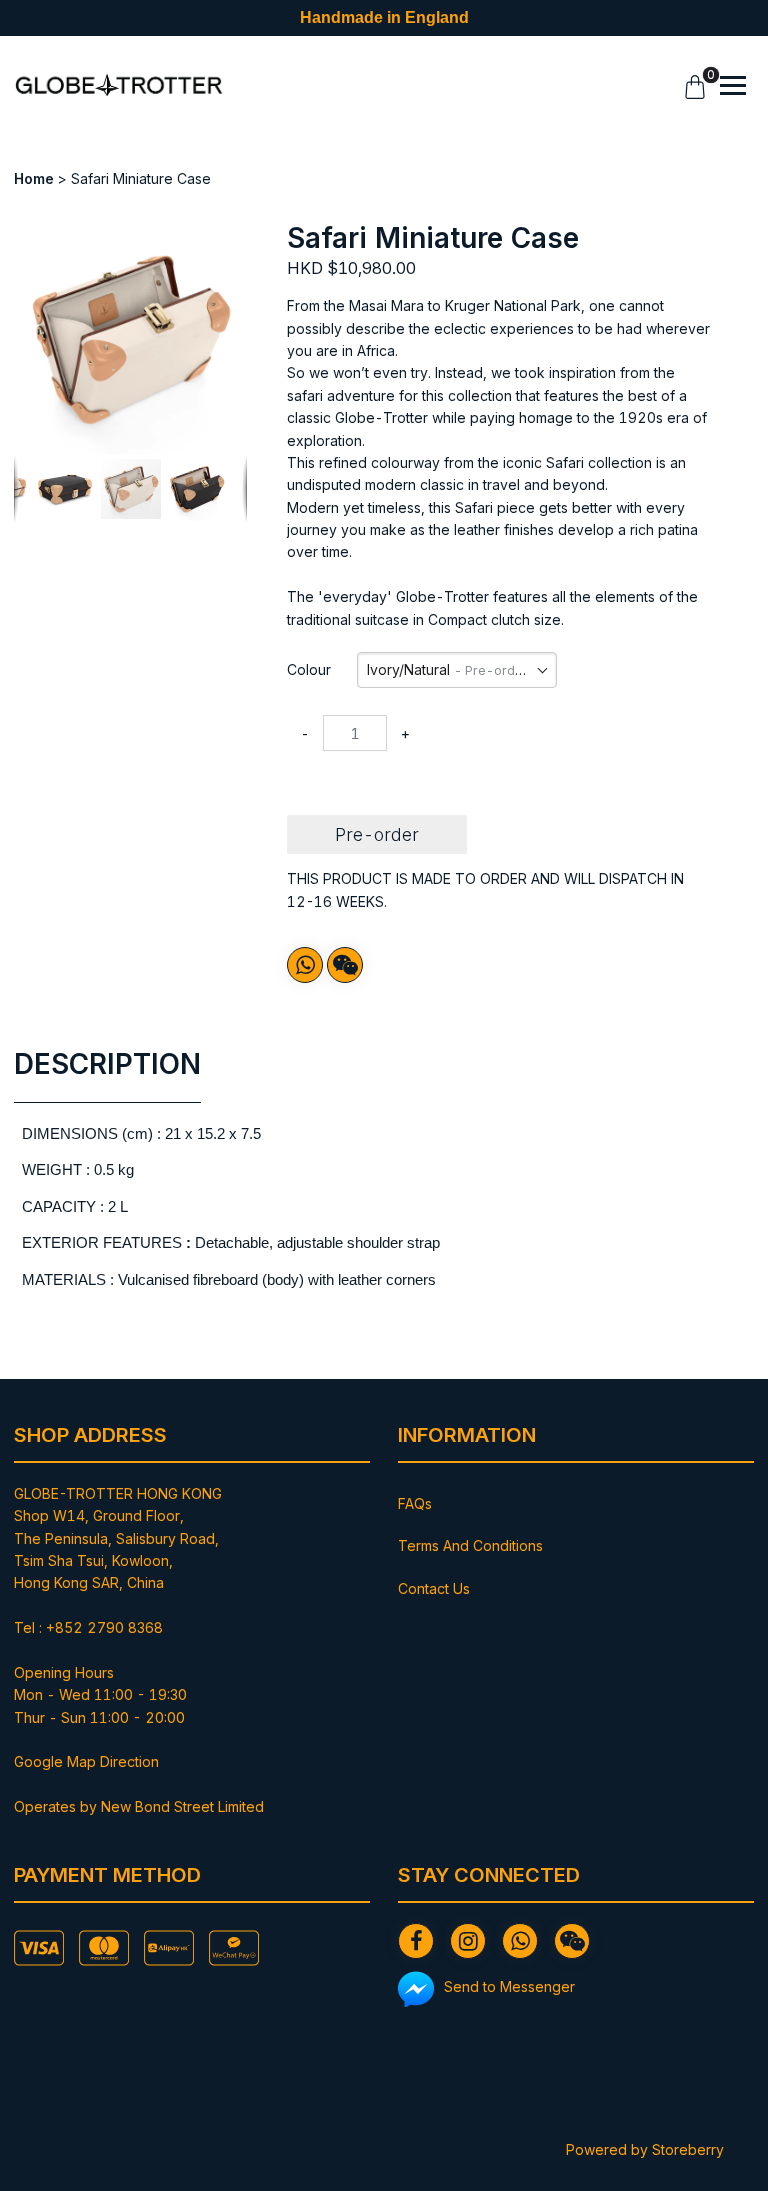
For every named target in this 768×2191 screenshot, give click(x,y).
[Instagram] (468, 1941)
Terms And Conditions (470, 1545)
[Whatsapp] (305, 965)
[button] (229, 240)
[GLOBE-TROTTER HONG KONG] (119, 86)
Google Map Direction (86, 1761)
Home (34, 178)
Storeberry (688, 2149)
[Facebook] (416, 1941)
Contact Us (434, 1588)
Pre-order (377, 834)
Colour (309, 669)
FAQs (415, 1503)
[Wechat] (345, 965)
